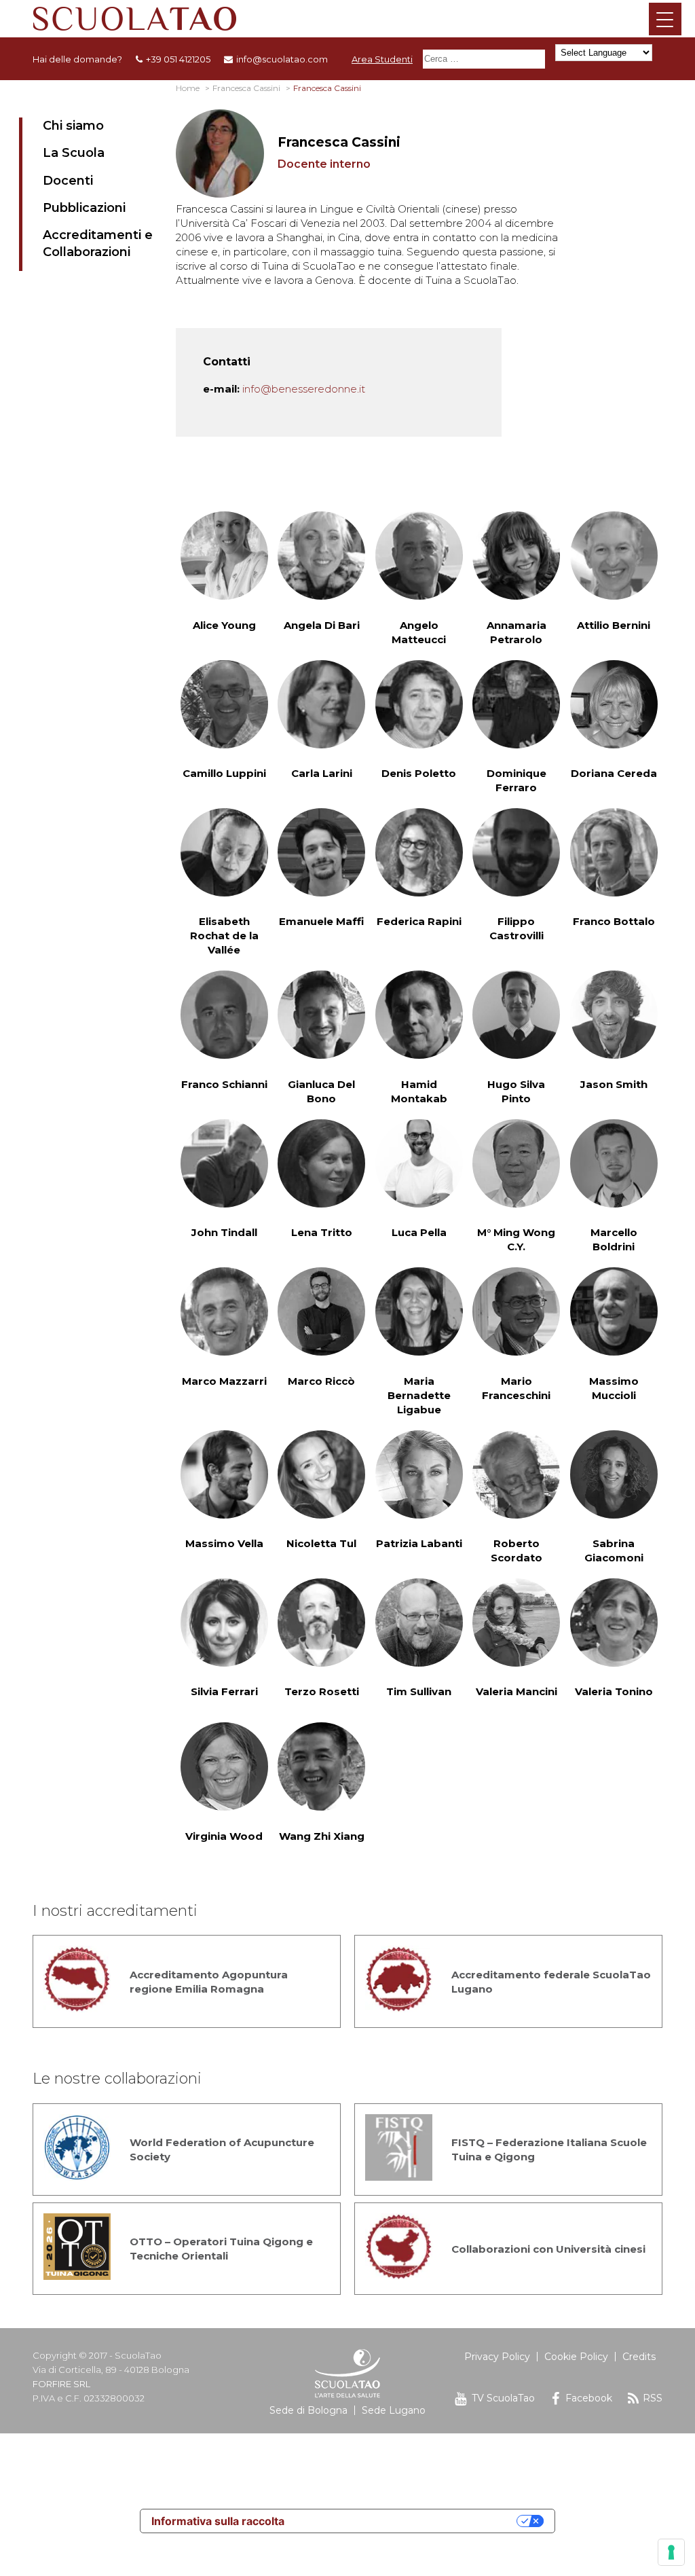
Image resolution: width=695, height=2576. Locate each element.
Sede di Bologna (308, 2410)
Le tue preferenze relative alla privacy (407, 2521)
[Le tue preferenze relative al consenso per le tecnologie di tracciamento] (671, 2552)
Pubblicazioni (84, 208)
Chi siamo (73, 126)
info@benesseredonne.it (304, 389)
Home (188, 88)
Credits (639, 2357)
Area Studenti (382, 59)
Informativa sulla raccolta (218, 2521)
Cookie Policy (576, 2357)
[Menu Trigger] (665, 19)
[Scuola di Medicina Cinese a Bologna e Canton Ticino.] (347, 19)
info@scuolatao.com (282, 59)
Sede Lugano (394, 2410)
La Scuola (74, 153)
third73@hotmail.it (301, 2333)
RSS (653, 2398)
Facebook (589, 2398)
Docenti (68, 181)
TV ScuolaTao (503, 2398)
